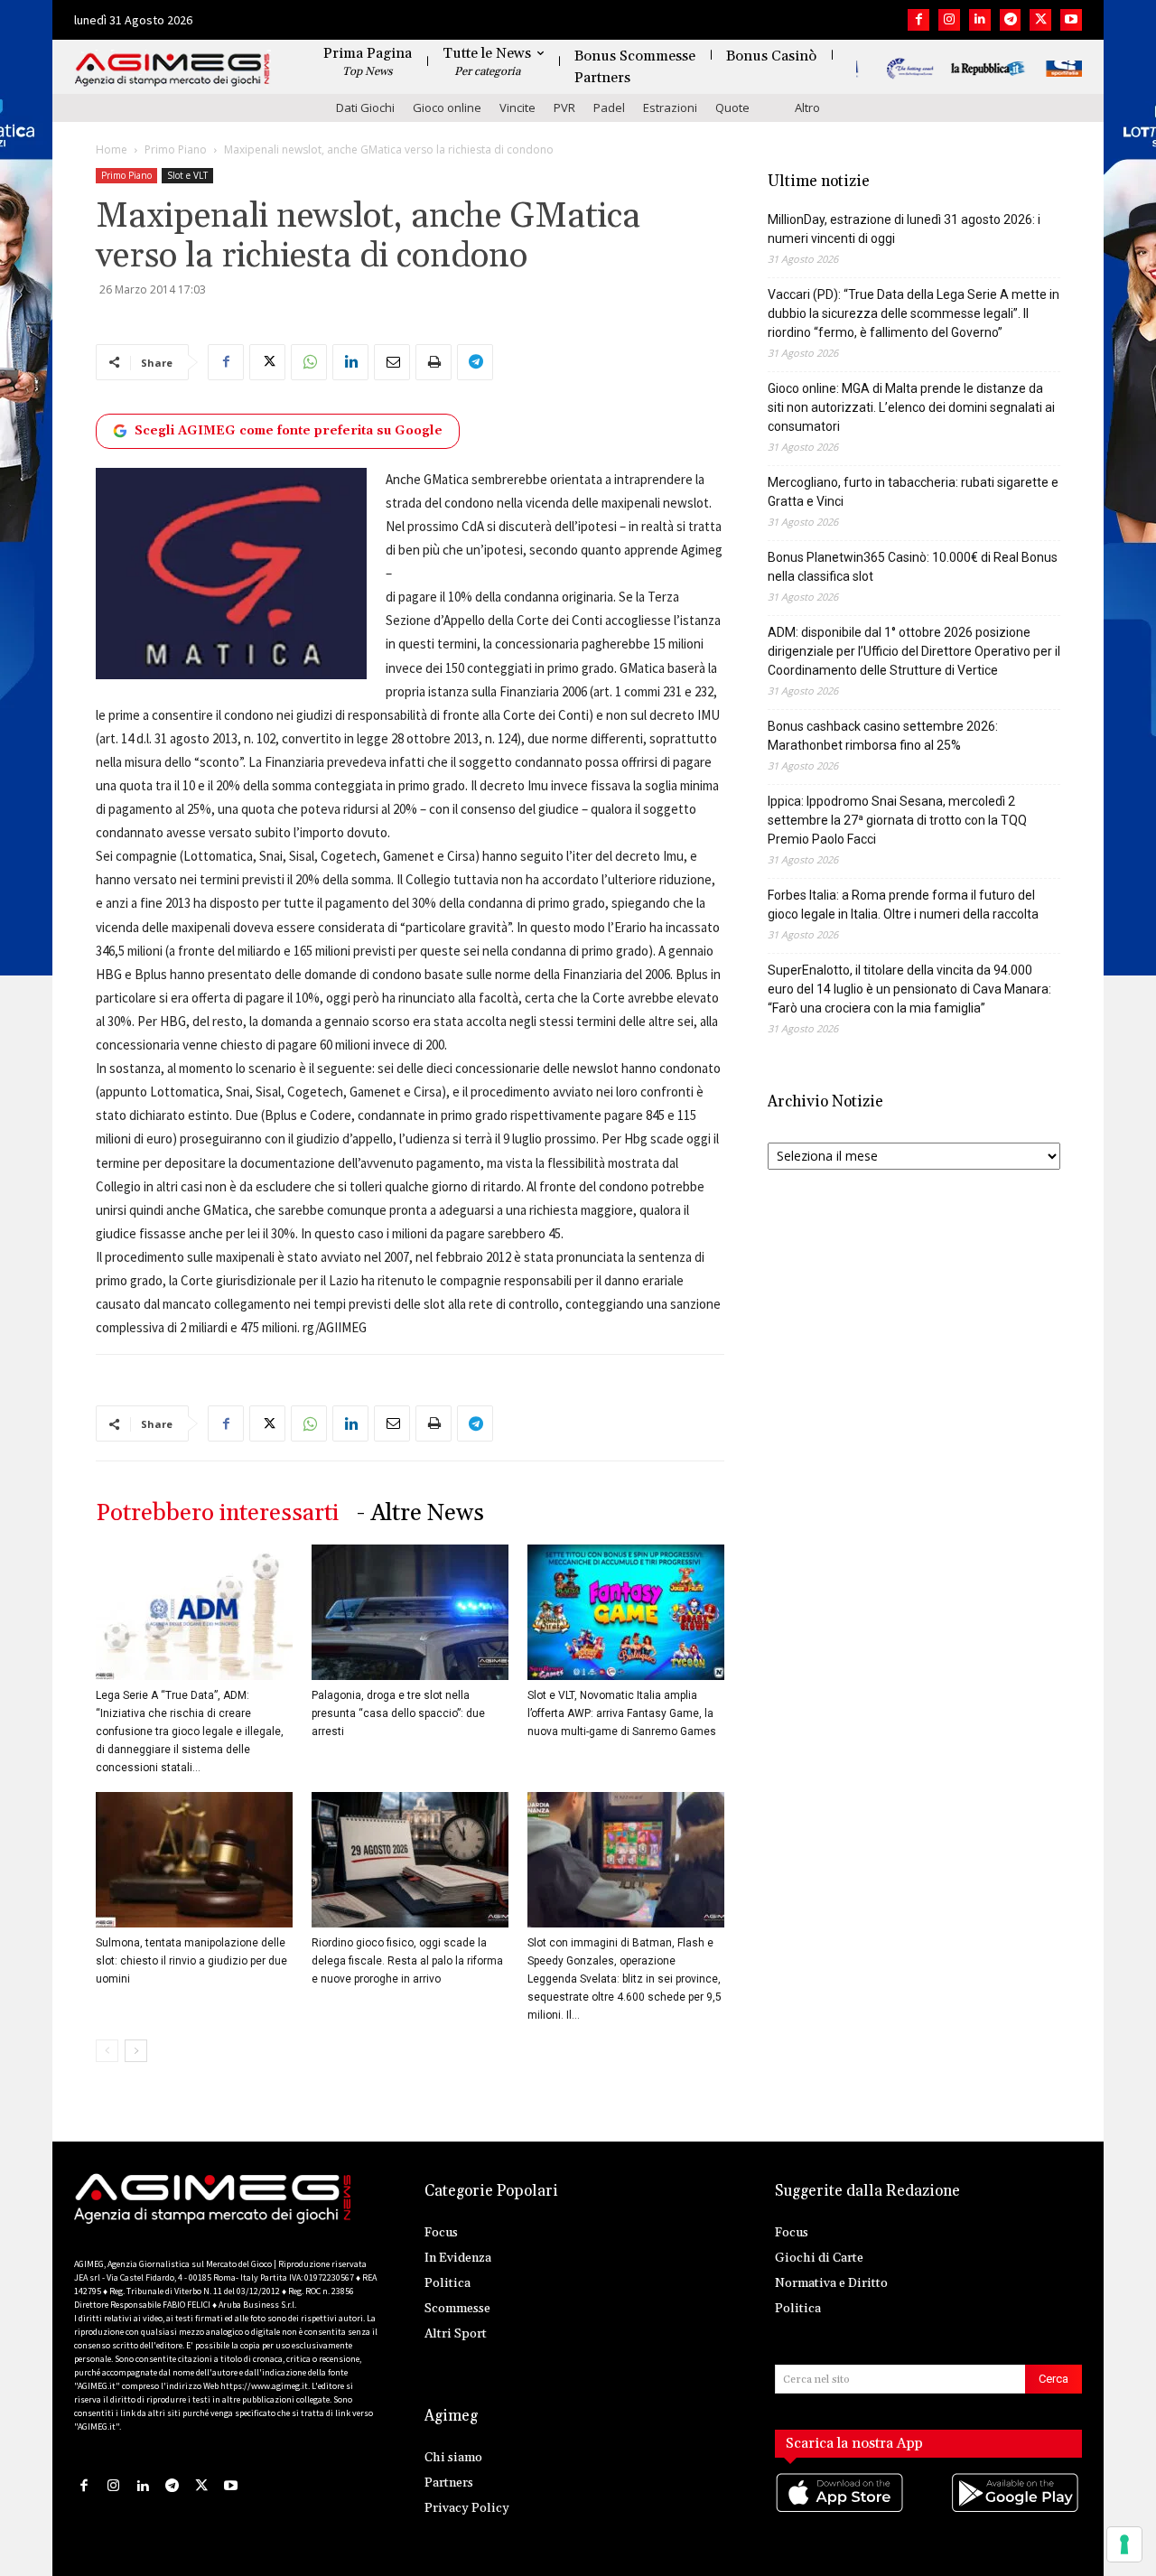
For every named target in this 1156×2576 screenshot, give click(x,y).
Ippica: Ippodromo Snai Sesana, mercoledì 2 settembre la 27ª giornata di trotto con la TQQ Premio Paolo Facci (897, 820)
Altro (807, 107)
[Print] (433, 362)
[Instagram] (949, 20)
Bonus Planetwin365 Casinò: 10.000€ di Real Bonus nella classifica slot (913, 567)
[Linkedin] (980, 20)
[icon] (841, 2511)
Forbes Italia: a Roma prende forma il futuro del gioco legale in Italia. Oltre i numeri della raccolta (903, 905)
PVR (564, 107)
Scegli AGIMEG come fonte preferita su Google (289, 431)
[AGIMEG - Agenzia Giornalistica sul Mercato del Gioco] (172, 70)
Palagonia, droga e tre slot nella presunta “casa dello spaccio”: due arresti (398, 1713)
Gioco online (447, 107)
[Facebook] (918, 20)
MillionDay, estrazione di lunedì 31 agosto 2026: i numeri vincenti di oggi (904, 229)
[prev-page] (107, 2051)
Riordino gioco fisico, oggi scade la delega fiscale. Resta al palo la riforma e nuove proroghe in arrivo (407, 1961)
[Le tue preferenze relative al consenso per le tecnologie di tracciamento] (1124, 2544)
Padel (609, 107)
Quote (732, 107)
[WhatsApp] (309, 362)
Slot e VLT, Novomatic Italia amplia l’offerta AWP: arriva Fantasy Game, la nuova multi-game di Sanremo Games (622, 1713)
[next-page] (136, 2051)
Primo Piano (176, 149)
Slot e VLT (187, 175)
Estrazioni (670, 107)
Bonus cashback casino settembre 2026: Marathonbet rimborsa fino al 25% (883, 736)
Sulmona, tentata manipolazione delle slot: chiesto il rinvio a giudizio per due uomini (191, 1961)
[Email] (392, 362)
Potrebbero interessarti (217, 1513)
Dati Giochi (365, 107)
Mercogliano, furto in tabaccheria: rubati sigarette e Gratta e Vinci (913, 492)
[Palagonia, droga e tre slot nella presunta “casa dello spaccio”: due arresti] (410, 1612)
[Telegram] (1011, 20)
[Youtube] (1071, 20)
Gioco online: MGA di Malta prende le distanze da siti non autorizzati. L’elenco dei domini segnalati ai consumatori (911, 407)
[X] (1040, 20)
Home (112, 149)
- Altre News (420, 1513)
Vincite (517, 107)
